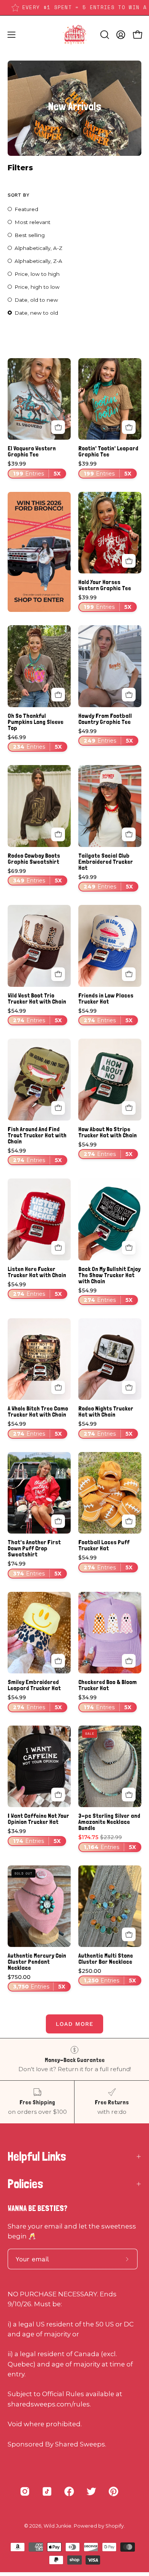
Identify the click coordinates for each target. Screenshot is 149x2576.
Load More (74, 2024)
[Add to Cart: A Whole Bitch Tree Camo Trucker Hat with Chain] (58, 1388)
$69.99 (35, 876)
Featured (26, 209)
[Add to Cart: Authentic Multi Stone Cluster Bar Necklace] (129, 1934)
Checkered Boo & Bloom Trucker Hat (108, 1685)
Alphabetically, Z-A (38, 261)
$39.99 (34, 469)
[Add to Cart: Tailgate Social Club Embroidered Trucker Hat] (129, 834)
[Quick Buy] (58, 427)
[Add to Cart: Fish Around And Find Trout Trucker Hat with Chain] (58, 1108)
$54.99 (35, 1016)
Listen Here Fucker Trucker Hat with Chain (37, 1272)
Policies (25, 2184)
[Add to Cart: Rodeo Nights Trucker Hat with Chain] (129, 1388)
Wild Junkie (57, 2526)
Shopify (115, 2526)
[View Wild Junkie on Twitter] (91, 2491)
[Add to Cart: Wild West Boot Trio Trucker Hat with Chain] (58, 974)
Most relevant (32, 222)
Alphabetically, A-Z (38, 248)
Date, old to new (36, 300)
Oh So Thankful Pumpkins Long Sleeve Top (36, 722)
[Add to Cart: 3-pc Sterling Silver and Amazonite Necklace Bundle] (129, 1795)
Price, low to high (37, 274)
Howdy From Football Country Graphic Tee (105, 719)
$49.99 (106, 736)
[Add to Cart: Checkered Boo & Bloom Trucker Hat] (129, 1661)
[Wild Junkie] (74, 35)
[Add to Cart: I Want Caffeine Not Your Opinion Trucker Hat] (58, 1795)
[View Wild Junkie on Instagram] (25, 2491)
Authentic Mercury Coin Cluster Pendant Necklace (37, 1962)
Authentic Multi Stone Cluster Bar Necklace (106, 1959)
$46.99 (35, 742)
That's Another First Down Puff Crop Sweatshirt (34, 1548)
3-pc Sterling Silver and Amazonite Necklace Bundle (109, 1822)
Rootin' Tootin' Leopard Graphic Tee (108, 451)
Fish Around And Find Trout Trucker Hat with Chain (37, 1135)
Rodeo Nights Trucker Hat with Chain (106, 1412)
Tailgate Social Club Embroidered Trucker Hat (106, 862)
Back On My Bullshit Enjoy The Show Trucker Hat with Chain (109, 1275)
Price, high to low (37, 287)
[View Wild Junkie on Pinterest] (113, 2491)
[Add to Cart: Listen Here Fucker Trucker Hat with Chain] (58, 1248)
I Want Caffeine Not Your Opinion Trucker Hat (38, 1819)
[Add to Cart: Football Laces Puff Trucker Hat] (129, 1521)
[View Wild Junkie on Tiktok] (47, 2491)
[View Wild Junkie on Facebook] (69, 2491)
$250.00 (107, 1976)
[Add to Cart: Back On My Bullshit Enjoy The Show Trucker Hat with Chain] (129, 1248)
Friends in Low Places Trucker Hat (106, 999)
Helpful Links (37, 2157)
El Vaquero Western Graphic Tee (32, 451)
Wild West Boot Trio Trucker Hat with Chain (37, 999)
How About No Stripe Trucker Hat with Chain (108, 1132)
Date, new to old (36, 313)
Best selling (30, 235)
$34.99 (105, 1703)
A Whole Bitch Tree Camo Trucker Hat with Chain (38, 1412)
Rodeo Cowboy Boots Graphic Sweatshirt (34, 859)
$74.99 (35, 1569)
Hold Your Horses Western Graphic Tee (105, 585)
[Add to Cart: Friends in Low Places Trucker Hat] (129, 974)
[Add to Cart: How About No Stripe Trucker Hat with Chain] (129, 1108)
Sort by (18, 195)
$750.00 (36, 1982)
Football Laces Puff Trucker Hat (104, 1545)
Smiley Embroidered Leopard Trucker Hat (34, 1685)
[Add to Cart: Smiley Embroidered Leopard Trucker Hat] (58, 1661)
